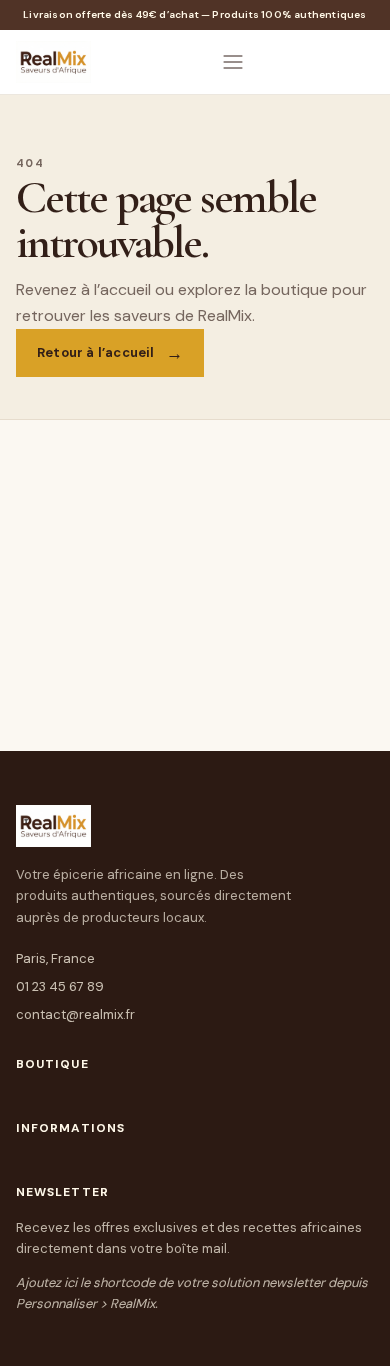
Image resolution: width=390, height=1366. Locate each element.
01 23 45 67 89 (60, 986)
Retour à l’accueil (96, 352)
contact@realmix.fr (75, 1014)
